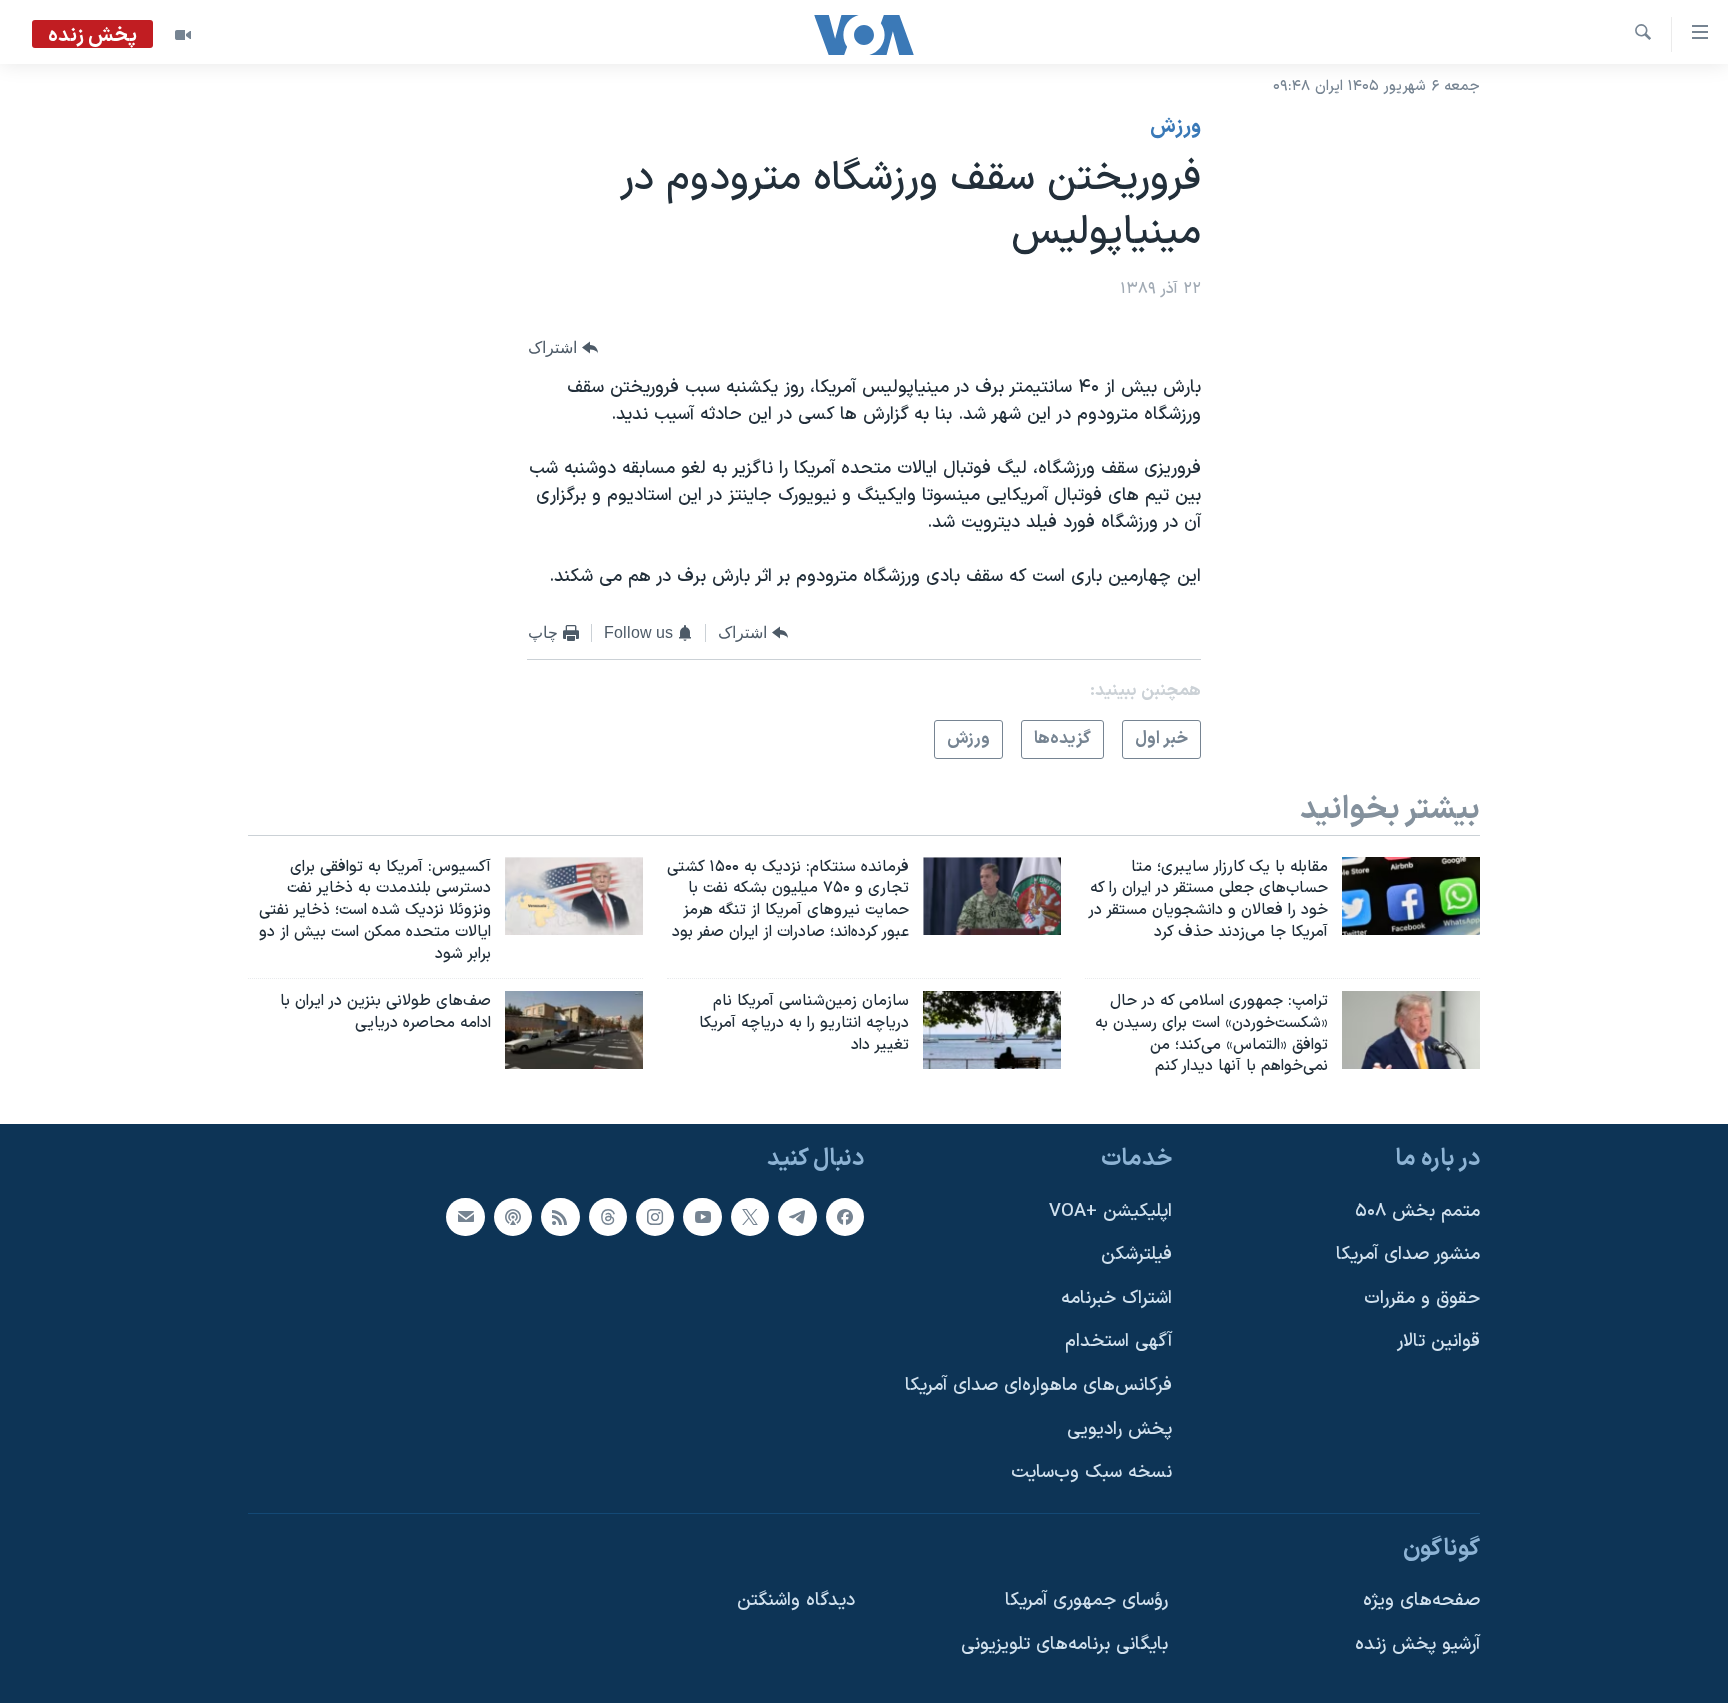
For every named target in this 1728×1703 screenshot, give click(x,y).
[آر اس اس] (560, 1217)
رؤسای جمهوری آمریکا (1086, 1601)
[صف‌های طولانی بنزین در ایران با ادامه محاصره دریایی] (574, 1030)
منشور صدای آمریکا (1408, 1254)
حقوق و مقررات (1422, 1298)
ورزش (1175, 127)
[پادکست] (513, 1217)
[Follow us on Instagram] (655, 1217)
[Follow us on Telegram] (797, 1217)
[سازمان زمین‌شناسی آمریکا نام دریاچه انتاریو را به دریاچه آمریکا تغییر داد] (992, 1030)
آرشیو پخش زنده (1417, 1644)
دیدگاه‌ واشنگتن (796, 1601)
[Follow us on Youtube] (702, 1217)
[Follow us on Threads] (608, 1217)
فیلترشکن (1136, 1254)
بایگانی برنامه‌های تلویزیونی (1064, 1644)
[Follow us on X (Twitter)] (750, 1217)
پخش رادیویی (1119, 1429)
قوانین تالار (1438, 1342)
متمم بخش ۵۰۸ (1417, 1211)
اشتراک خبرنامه (1116, 1298)
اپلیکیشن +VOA (1110, 1211)
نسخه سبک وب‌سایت (1091, 1473)
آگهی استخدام (1118, 1342)
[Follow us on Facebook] (845, 1217)
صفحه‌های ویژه (1421, 1601)
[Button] (563, 348)
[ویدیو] (183, 35)
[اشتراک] (465, 1217)
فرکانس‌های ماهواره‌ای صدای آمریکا (1038, 1385)
